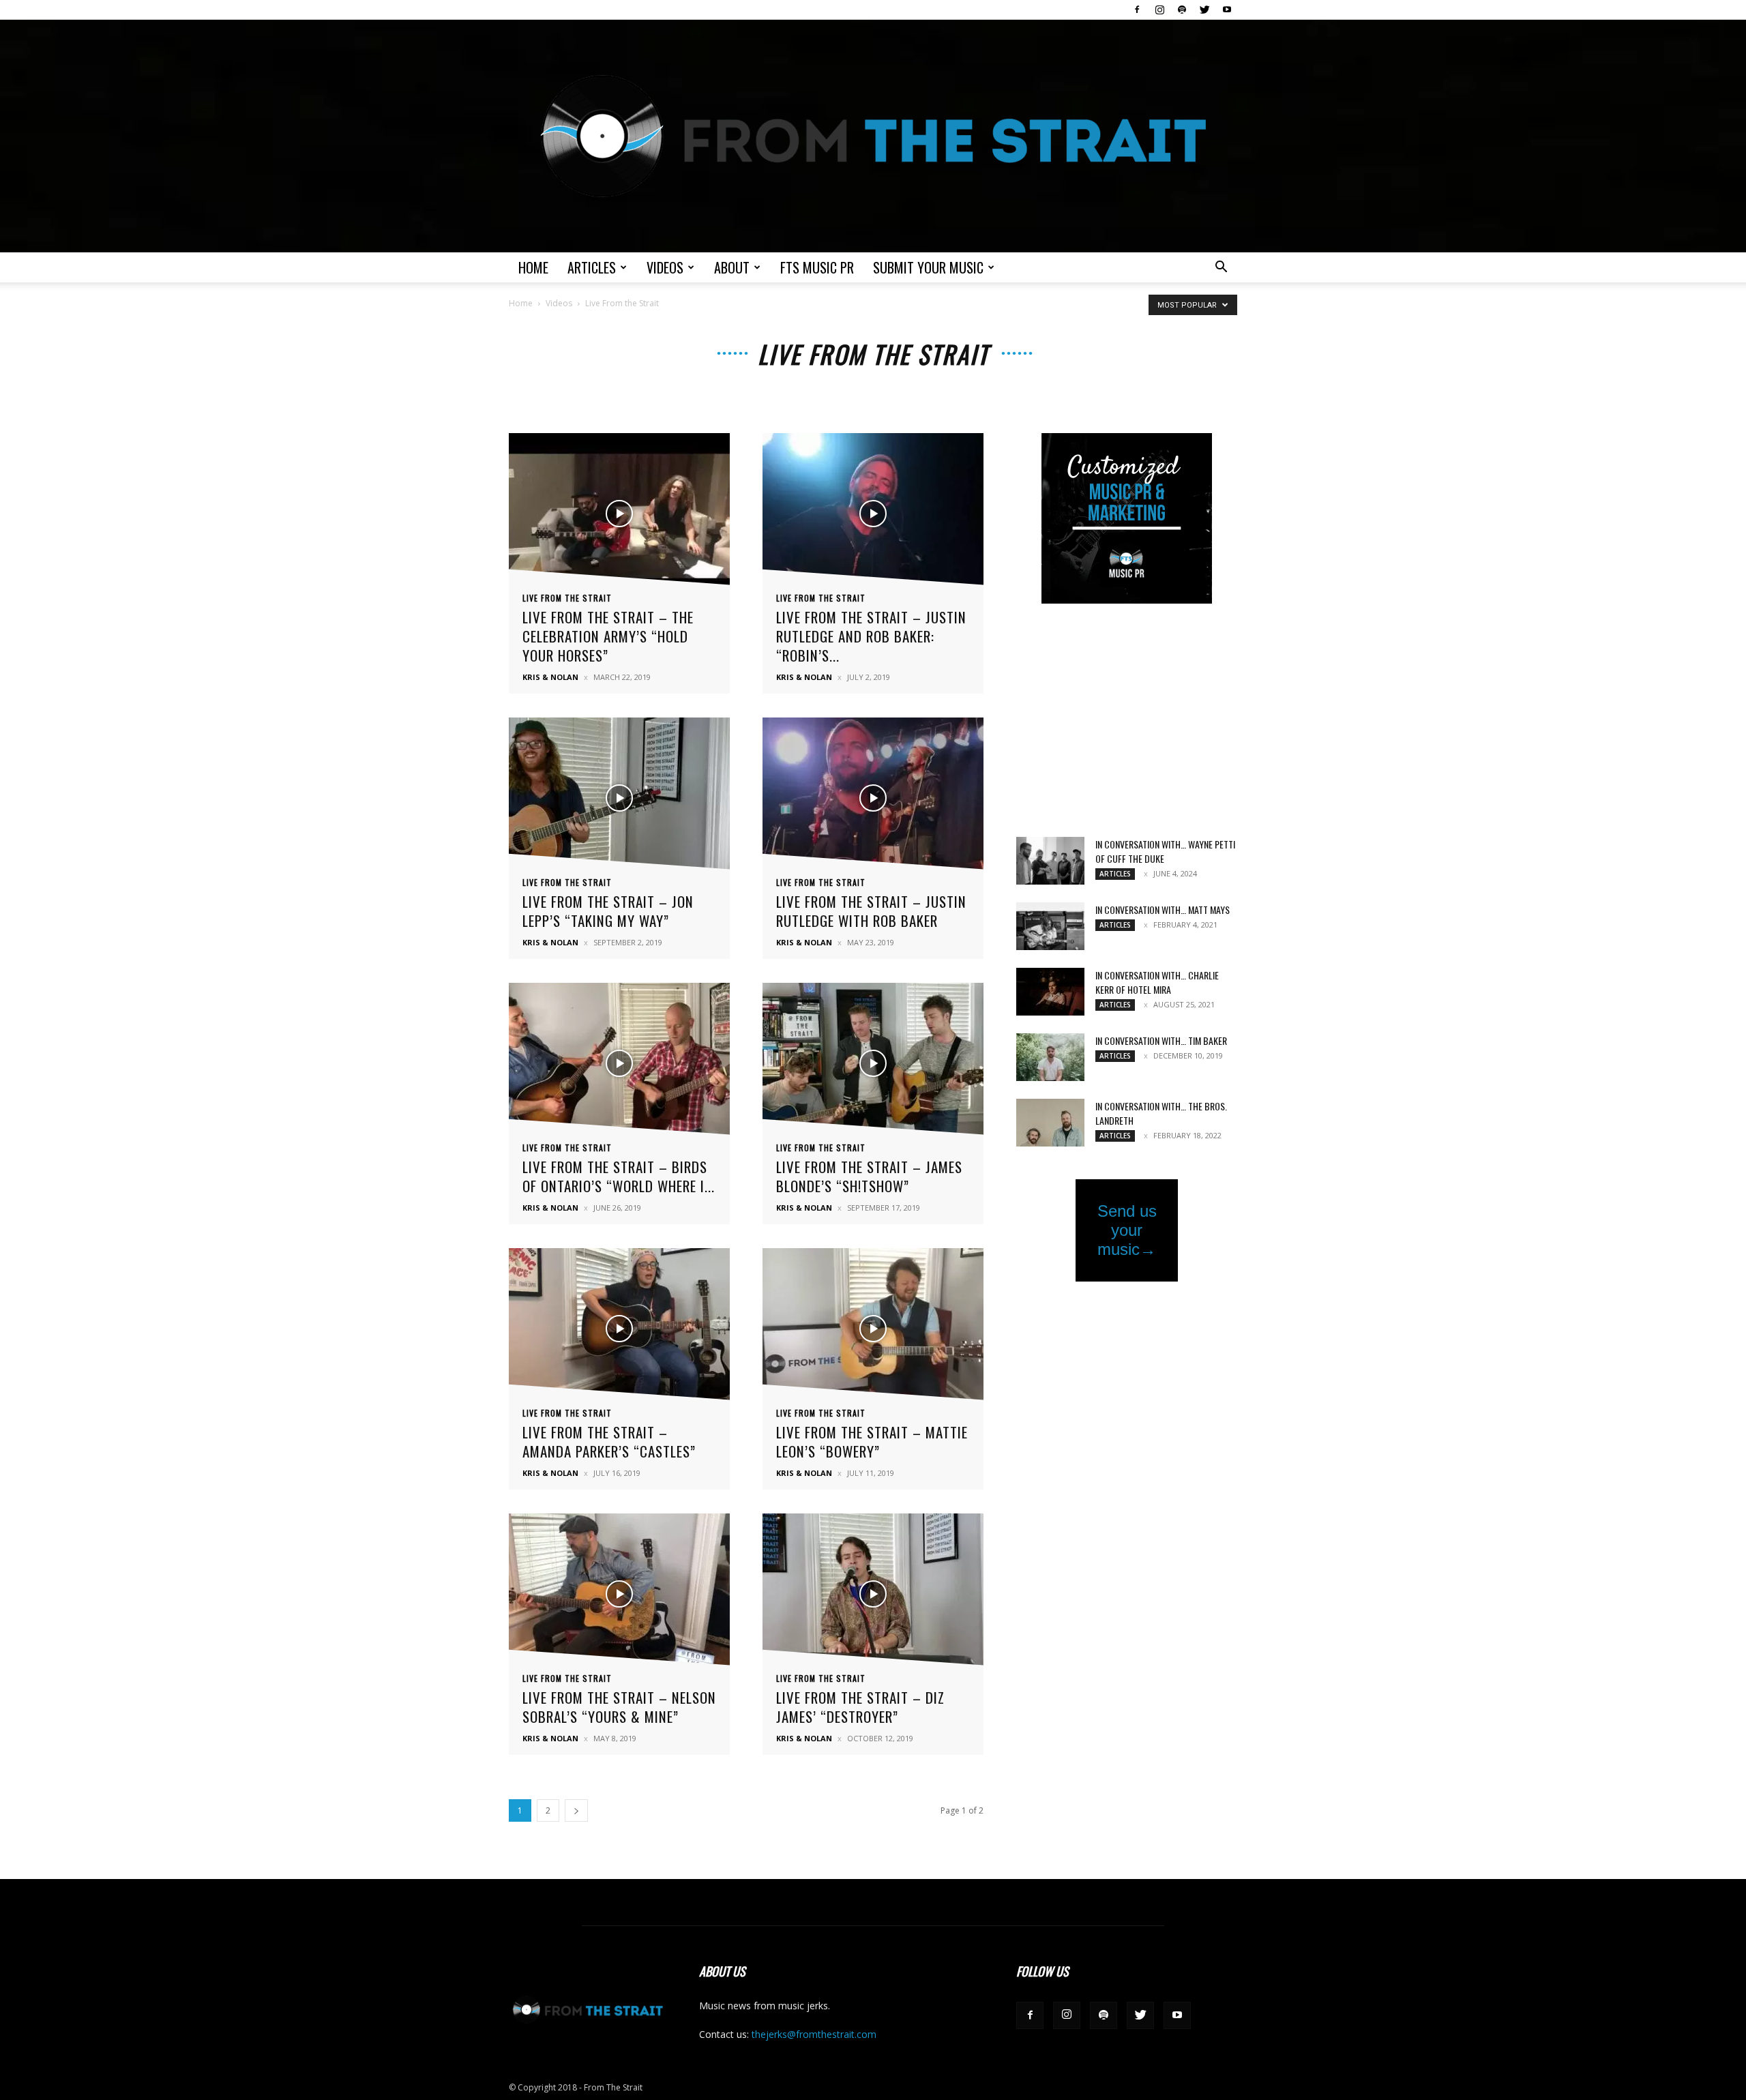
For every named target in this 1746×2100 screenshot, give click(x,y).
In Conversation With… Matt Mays (1163, 909)
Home (533, 267)
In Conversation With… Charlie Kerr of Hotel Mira (1157, 982)
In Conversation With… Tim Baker (1161, 1040)
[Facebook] (1137, 10)
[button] (1221, 268)
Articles (592, 267)
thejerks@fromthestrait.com (814, 2034)
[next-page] (576, 1810)
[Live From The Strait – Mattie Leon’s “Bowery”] (873, 1328)
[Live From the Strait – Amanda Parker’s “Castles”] (619, 1328)
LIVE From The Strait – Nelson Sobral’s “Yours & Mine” (619, 1707)
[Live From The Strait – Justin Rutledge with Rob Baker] (873, 798)
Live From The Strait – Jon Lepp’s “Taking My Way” (608, 911)
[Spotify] (1182, 10)
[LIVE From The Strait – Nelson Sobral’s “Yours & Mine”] (619, 1594)
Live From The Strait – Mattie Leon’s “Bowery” (872, 1441)
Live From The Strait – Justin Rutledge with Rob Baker (871, 911)
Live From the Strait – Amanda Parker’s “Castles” (609, 1441)
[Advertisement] (1127, 722)
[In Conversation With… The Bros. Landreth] (1050, 1123)
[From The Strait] (873, 136)
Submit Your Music (928, 267)
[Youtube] (1227, 10)
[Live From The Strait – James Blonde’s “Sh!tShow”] (873, 1063)
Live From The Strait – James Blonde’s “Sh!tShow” (869, 1176)
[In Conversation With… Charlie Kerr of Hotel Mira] (1050, 992)
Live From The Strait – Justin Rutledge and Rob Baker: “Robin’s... (871, 636)
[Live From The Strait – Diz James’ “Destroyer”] (873, 1594)
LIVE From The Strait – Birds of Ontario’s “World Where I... (619, 1176)
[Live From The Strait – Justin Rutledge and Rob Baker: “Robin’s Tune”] (873, 513)
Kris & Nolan (550, 677)
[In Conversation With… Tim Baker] (1050, 1057)
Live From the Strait (567, 598)
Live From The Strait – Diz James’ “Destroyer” (860, 1707)
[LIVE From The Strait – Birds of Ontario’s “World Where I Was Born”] (619, 1063)
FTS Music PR (817, 267)
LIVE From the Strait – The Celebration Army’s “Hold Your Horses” (608, 636)
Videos (665, 267)
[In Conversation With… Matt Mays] (1050, 926)
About (732, 267)
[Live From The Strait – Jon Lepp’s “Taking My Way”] (619, 798)
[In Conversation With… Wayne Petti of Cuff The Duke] (1050, 861)
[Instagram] (1159, 10)
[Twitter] (1204, 10)
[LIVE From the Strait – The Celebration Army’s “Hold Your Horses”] (619, 513)
